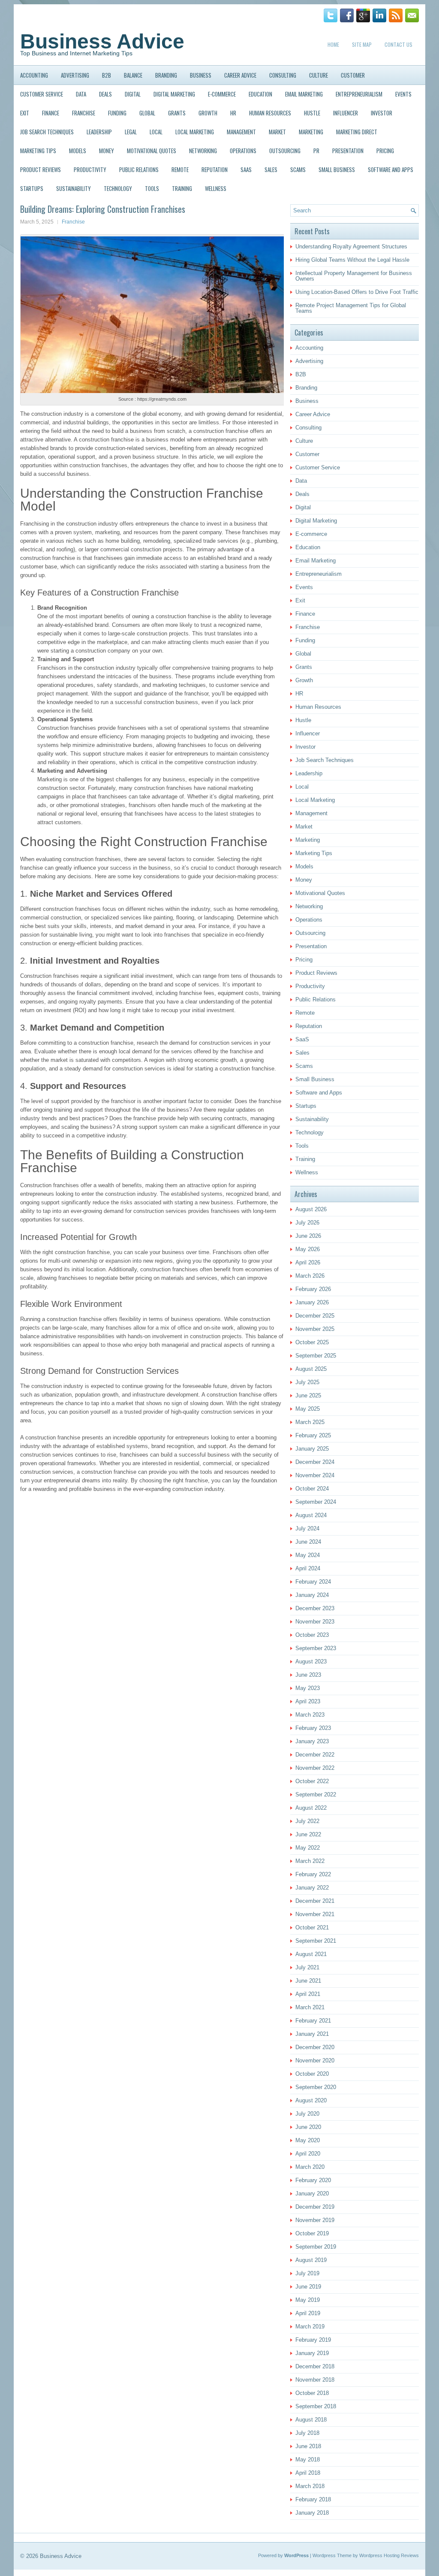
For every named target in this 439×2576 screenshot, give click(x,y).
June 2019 (308, 2287)
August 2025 (311, 1369)
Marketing (311, 132)
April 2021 (308, 1994)
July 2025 (307, 1382)
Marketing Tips (38, 151)
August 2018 (311, 2420)
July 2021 (307, 1967)
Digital (133, 94)
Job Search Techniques (47, 132)
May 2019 (308, 2300)
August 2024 (311, 1515)
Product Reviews (41, 169)
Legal (131, 132)
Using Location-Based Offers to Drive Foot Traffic (357, 292)
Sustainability (74, 188)
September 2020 (316, 2087)
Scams (298, 169)
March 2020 (310, 2167)
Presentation (348, 151)
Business (201, 75)
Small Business (337, 169)
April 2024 (308, 1568)
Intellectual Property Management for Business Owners (354, 276)
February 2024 (313, 1582)
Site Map (362, 44)
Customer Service (42, 94)
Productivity (90, 169)
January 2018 (312, 2513)
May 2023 (308, 1688)
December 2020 (315, 2047)
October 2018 (312, 2393)
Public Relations (139, 169)
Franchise (84, 113)
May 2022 (308, 1848)
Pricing (385, 151)
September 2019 (316, 2247)
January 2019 (312, 2353)
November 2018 (315, 2380)
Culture (319, 75)
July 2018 (307, 2433)
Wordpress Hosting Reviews (389, 2555)
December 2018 (315, 2366)
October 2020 (312, 2074)
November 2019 (315, 2220)
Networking (203, 151)
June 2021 (308, 1981)
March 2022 (310, 1861)
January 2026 (312, 1302)
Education (260, 94)
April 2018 (308, 2473)
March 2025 (310, 1422)
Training (182, 188)
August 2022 (311, 1808)
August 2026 (311, 1209)
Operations (243, 151)
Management (241, 132)
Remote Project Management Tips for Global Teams (351, 308)
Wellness (216, 188)
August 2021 (311, 1954)
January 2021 (312, 2034)
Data (81, 94)
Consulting (283, 75)
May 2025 (308, 1409)
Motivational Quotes (152, 151)
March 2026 (310, 1276)
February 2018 (313, 2499)
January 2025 (312, 1449)
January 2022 (312, 1888)
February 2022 (313, 1874)
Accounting (34, 75)
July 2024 (307, 1528)
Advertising (75, 75)
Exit (25, 113)
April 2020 (308, 2154)
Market (277, 132)
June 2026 (308, 1236)
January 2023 (312, 1741)
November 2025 (315, 1329)
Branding (166, 75)
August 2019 (311, 2260)
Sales (271, 169)
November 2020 (315, 2060)
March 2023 (310, 1715)
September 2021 (316, 1941)
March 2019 (310, 2327)
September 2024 (316, 1502)
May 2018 (308, 2460)
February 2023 (313, 1728)
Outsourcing (285, 151)
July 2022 (307, 1821)
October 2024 (312, 1489)
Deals (105, 94)
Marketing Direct (357, 132)
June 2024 (308, 1542)
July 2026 (307, 1223)
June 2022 (308, 1834)
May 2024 (308, 1555)
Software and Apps (391, 169)
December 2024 (315, 1462)
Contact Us (398, 44)
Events (403, 94)
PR (316, 151)
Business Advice (102, 41)
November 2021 (315, 1914)
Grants (177, 113)
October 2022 (312, 1781)
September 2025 (316, 1356)
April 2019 (308, 2313)
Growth (208, 113)
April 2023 (308, 1701)
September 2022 (316, 1794)
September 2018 (316, 2406)
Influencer (346, 113)
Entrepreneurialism (359, 94)
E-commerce (222, 94)
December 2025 (315, 1316)
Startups (32, 188)
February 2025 (313, 1435)
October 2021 (312, 1927)
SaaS (246, 169)
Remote (180, 169)
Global (147, 113)
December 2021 (315, 1901)
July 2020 (307, 2114)
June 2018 (308, 2446)
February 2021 (313, 2021)
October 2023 (312, 1635)
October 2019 (312, 2233)
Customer (353, 75)
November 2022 (315, 1768)
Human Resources (270, 113)
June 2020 (308, 2127)
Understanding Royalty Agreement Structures (351, 246)
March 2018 (310, 2486)
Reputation (215, 169)
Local (156, 132)
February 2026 (313, 1289)
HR (233, 113)
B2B (107, 75)
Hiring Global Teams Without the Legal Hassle (352, 260)
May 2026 (308, 1249)
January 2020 (312, 2194)
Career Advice (240, 75)
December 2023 (315, 1608)
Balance (133, 75)
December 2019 (315, 2207)
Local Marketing (195, 132)
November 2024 (315, 1475)
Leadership (99, 132)
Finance (51, 113)
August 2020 (311, 2100)
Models (78, 151)
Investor (382, 113)
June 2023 (308, 1675)
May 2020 (308, 2140)
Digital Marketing (174, 94)
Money (107, 151)
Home (333, 44)
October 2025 (312, 1342)
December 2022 (315, 1755)
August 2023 (311, 1661)
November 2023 (315, 1622)
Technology (118, 188)
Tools (152, 188)
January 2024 (312, 1595)
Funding (117, 113)
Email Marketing (304, 94)
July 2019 (307, 2273)
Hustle (312, 113)
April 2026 (308, 1262)
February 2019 (313, 2340)
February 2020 (313, 2180)
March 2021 (310, 2007)
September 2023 (316, 1648)
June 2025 (308, 1395)
